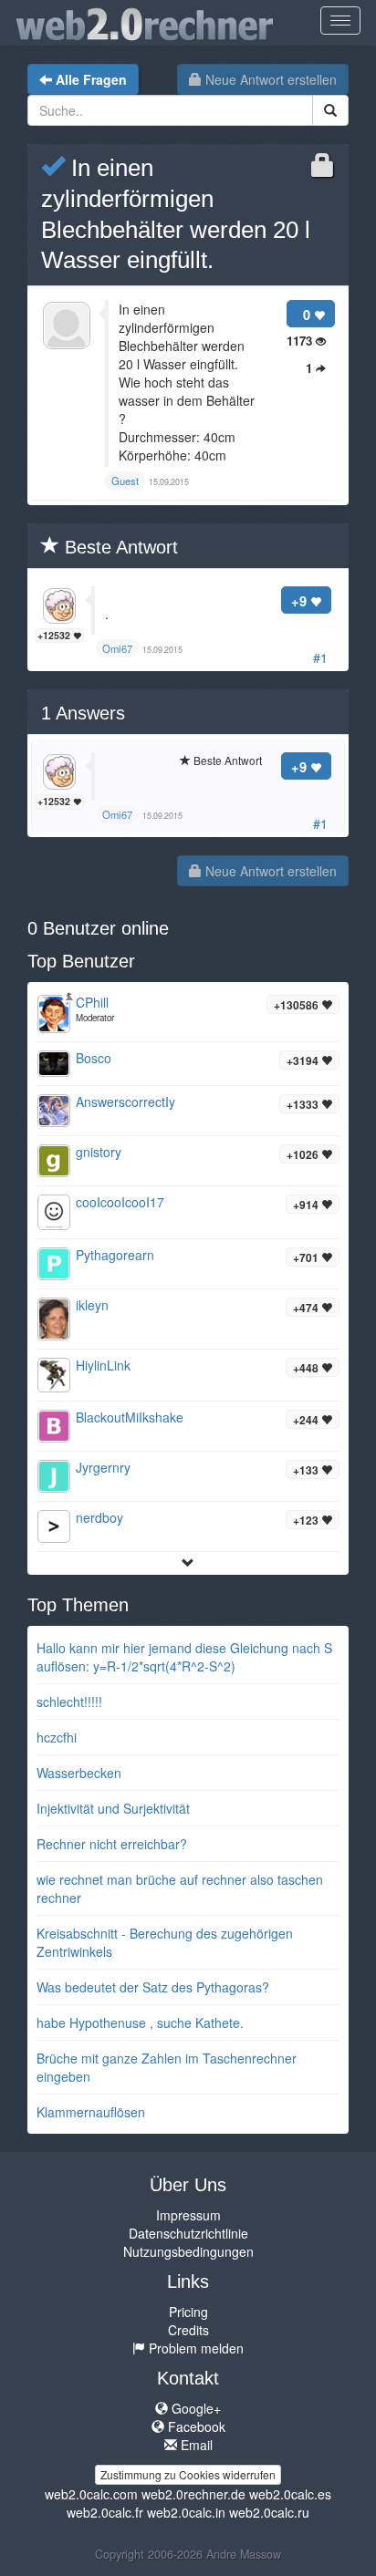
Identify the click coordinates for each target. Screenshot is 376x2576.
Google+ (194, 2408)
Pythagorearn (115, 1255)
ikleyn (92, 1305)
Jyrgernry (103, 1467)
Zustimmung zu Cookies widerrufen (188, 2474)
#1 (320, 657)
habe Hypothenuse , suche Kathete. (140, 2023)
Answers (83, 713)
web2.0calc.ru (269, 2512)
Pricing (188, 2312)
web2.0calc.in (186, 2512)
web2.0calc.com (91, 2494)
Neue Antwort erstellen (269, 79)
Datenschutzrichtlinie (188, 2233)
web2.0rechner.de (193, 2494)
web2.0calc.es (290, 2494)
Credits (188, 2330)
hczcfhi (57, 1737)
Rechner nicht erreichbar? (112, 1844)
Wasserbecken (79, 1773)
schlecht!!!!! (69, 1702)
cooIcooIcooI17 (120, 1202)
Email (195, 2445)
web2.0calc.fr (105, 2512)
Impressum (188, 2215)
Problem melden (194, 2348)
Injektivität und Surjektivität (113, 1808)
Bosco (94, 1058)
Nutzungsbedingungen (188, 2251)
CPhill (92, 1002)
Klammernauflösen (91, 2112)
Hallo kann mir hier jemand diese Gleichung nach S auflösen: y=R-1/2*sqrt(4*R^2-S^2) (184, 1657)
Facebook (195, 2426)
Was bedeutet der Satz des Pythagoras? (153, 1987)
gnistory (99, 1152)
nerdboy (99, 1517)
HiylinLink (103, 1365)
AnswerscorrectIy (125, 1102)
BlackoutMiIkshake (130, 1417)
